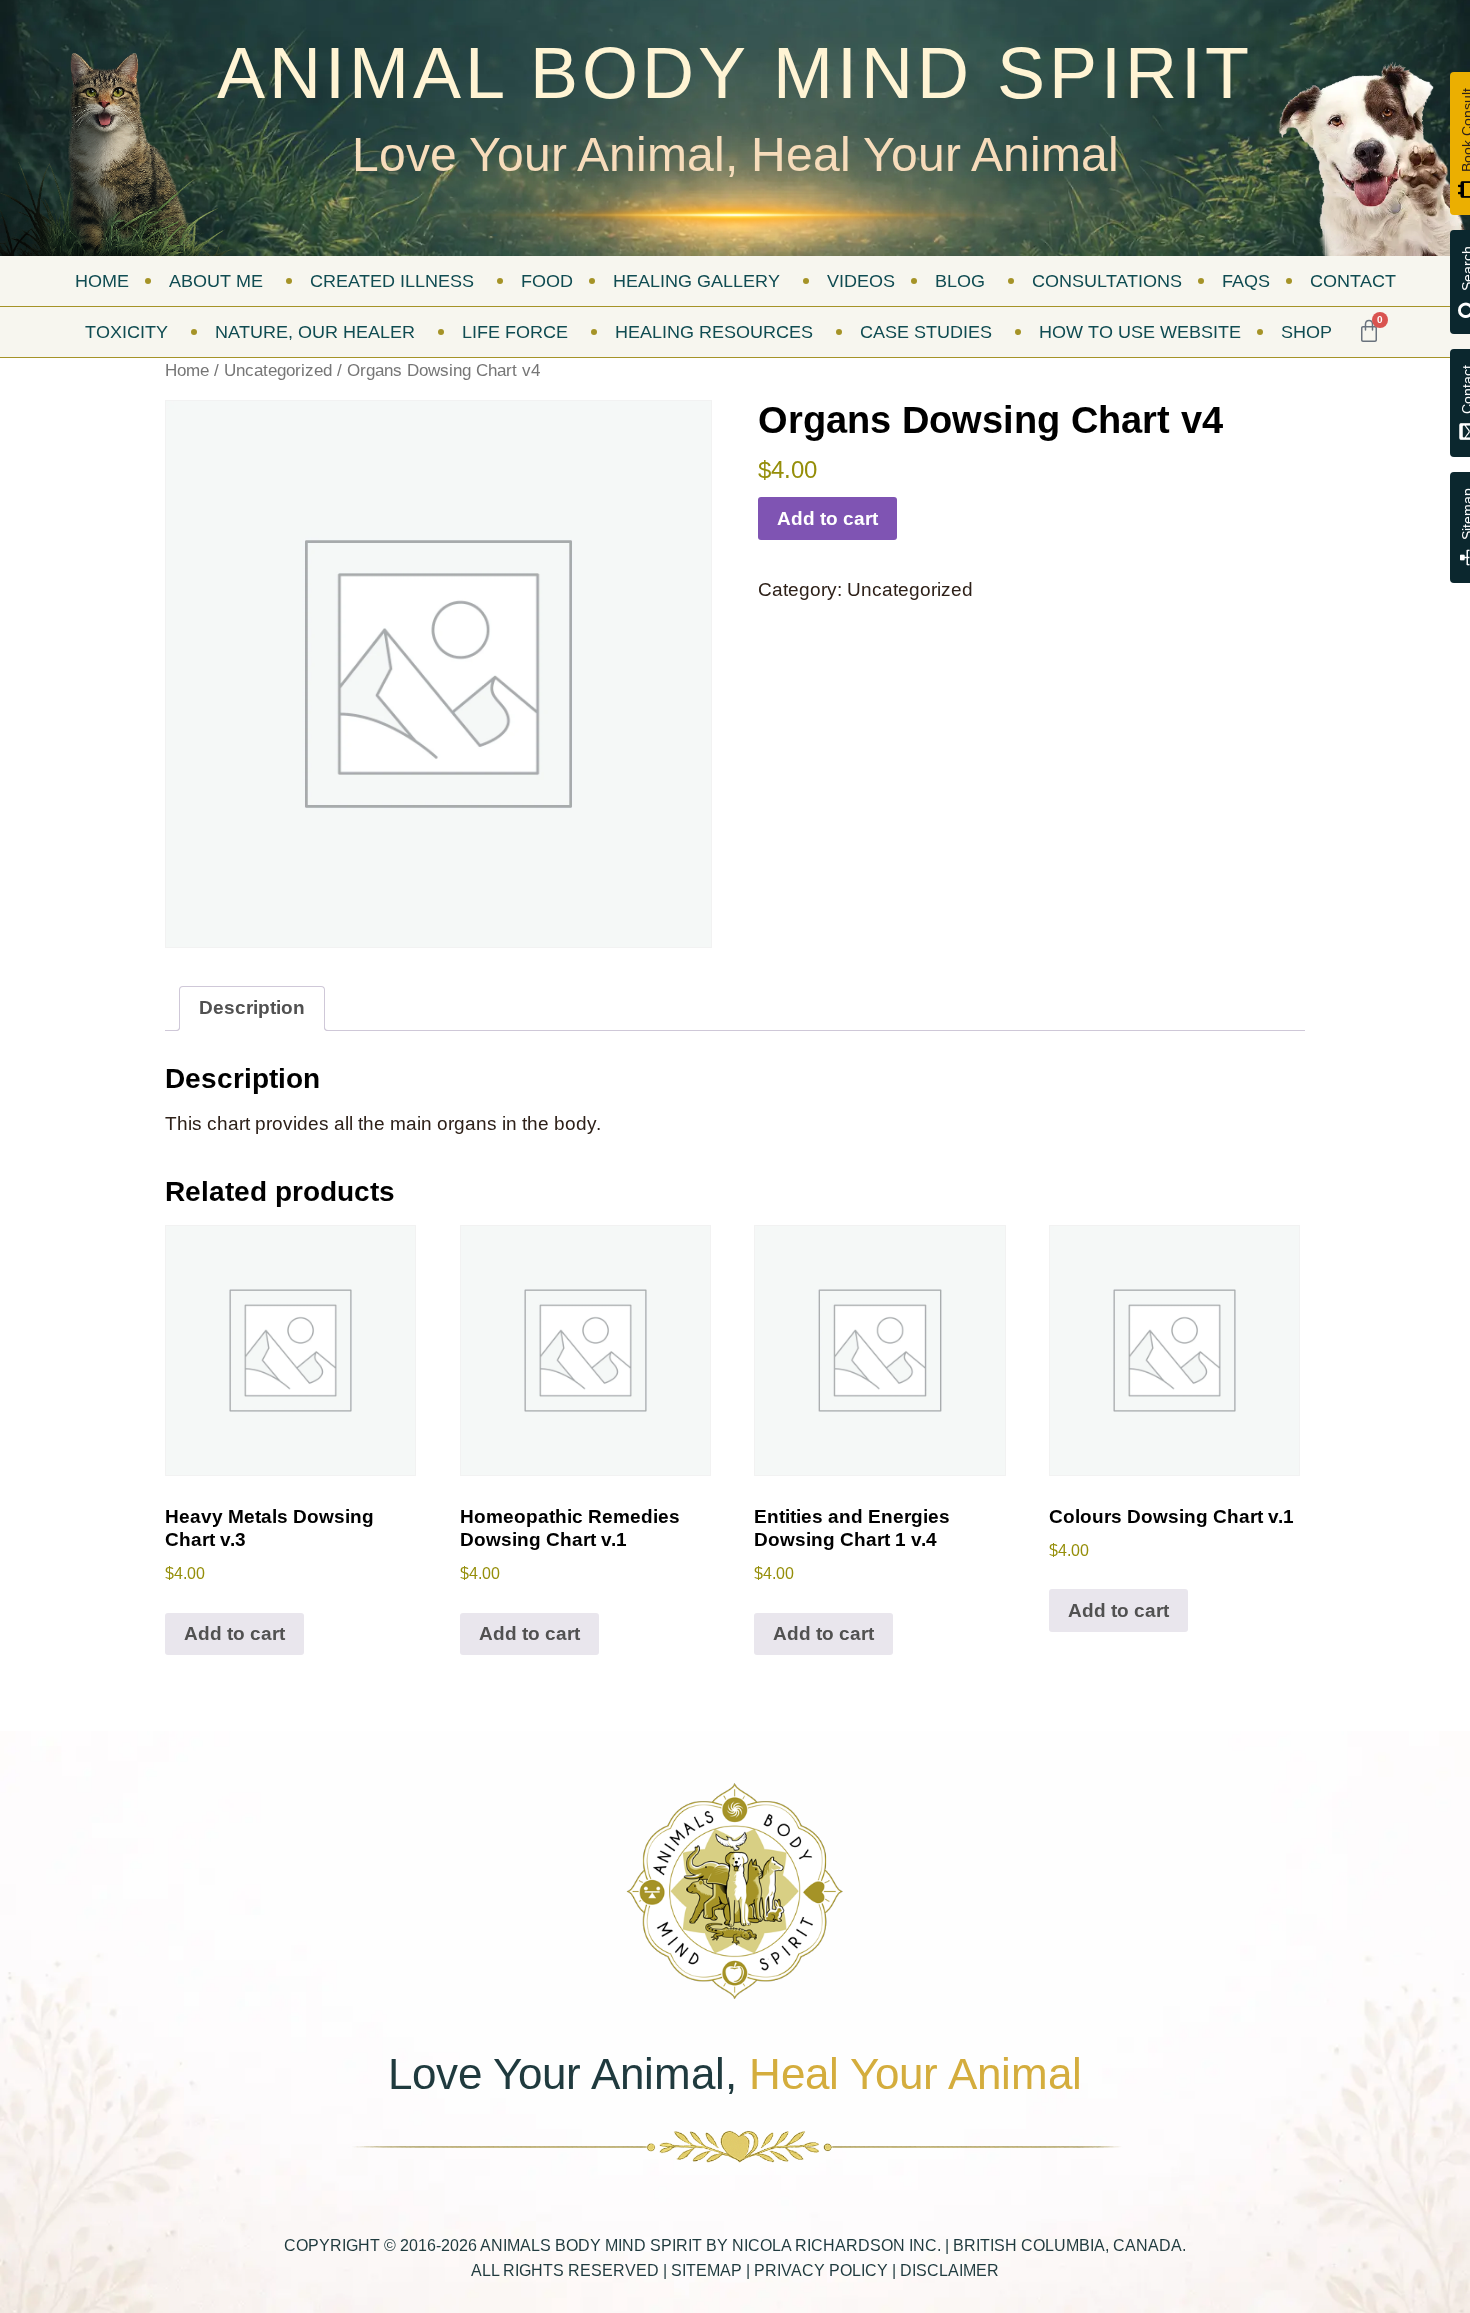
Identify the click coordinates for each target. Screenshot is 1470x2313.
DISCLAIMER (949, 2270)
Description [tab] (252, 1007)
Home (187, 370)
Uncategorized (278, 370)
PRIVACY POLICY (821, 2270)
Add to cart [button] (234, 1633)
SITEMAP (706, 2270)
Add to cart (827, 518)
